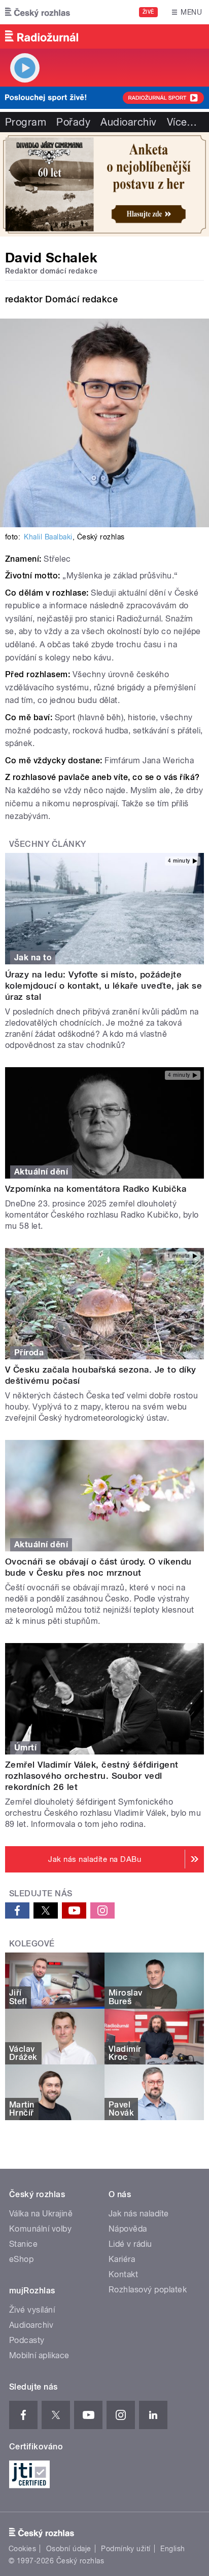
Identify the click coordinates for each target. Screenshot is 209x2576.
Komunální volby (40, 2229)
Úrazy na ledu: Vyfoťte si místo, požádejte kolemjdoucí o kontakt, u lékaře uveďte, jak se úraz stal (103, 986)
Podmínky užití (126, 2549)
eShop (21, 2259)
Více (182, 122)
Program (26, 122)
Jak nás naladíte (139, 2214)
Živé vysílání (32, 2310)
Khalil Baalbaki (48, 537)
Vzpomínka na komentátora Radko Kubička (96, 1189)
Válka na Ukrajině (41, 2214)
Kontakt (123, 2274)
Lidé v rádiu (130, 2244)
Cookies (22, 2549)
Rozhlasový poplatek (148, 2290)
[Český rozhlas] (38, 12)
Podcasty (27, 2340)
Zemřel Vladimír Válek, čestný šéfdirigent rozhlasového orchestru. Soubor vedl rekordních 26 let (92, 1776)
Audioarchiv (128, 122)
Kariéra (122, 2259)
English (172, 2549)
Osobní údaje (69, 2549)
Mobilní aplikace (39, 2355)
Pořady (73, 122)
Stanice (23, 2244)
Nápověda (128, 2229)
